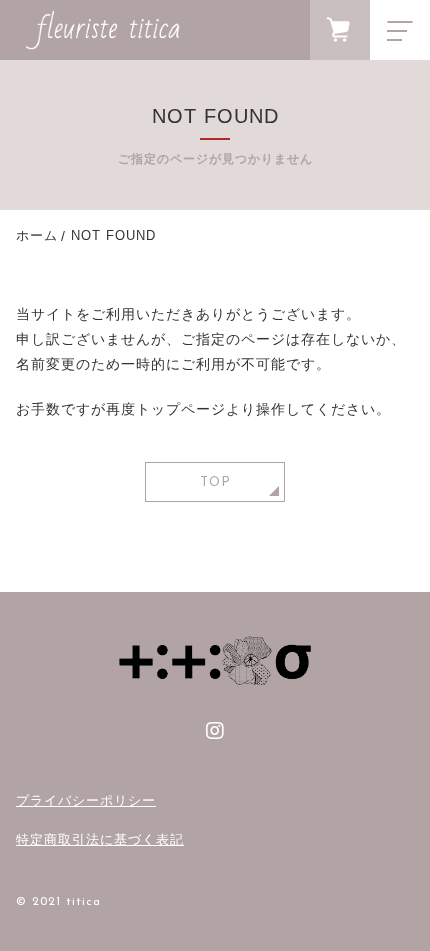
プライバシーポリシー (86, 800)
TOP (215, 482)
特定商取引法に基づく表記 (100, 839)
